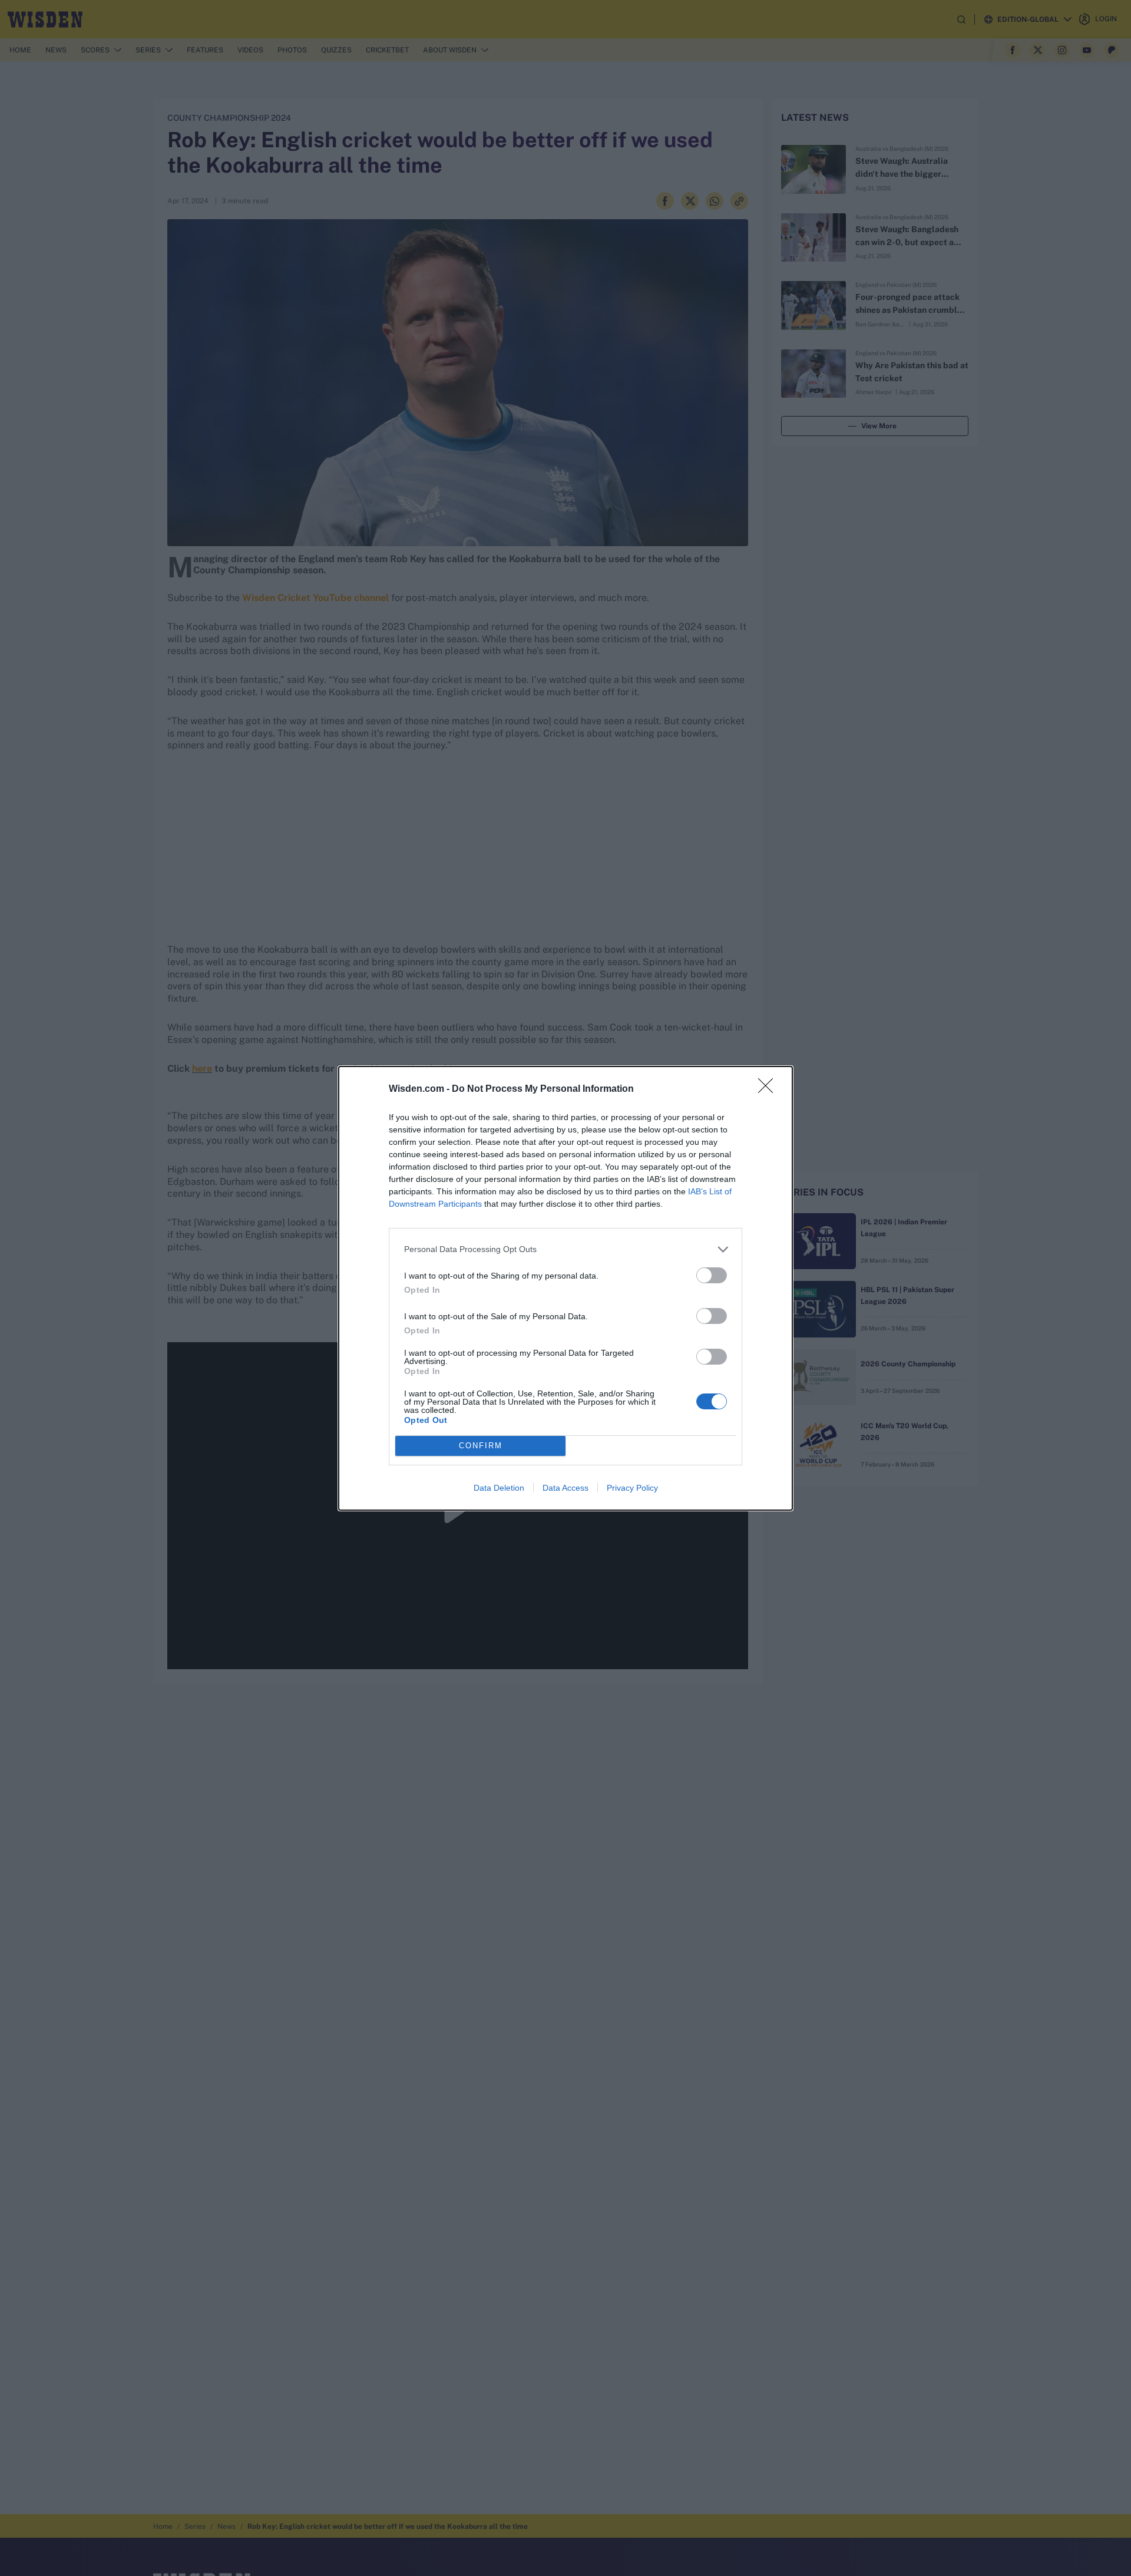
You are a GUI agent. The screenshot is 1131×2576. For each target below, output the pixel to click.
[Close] (769, 1089)
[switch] (712, 1275)
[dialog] (565, 1288)
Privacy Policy (632, 1488)
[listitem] (565, 1249)
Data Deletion (499, 1488)
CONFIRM (481, 1446)
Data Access (565, 1488)
